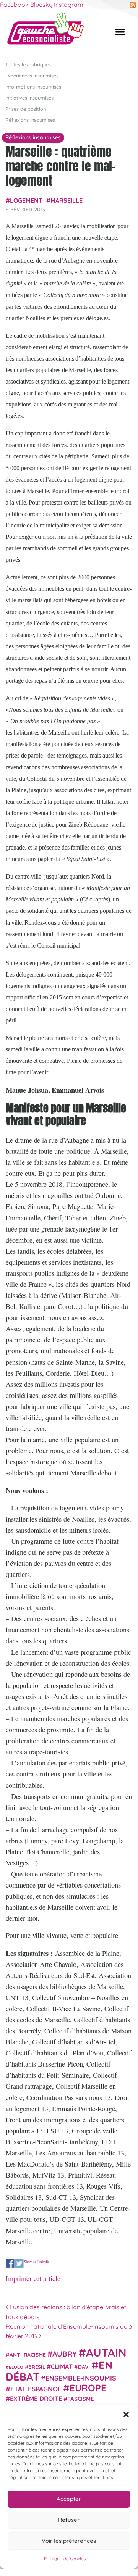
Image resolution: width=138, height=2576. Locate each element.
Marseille (67, 200)
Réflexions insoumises (30, 120)
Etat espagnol (36, 2389)
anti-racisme (28, 2354)
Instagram (69, 5)
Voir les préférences (69, 2541)
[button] (126, 2415)
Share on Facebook (10, 2263)
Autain (106, 2352)
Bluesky (41, 5)
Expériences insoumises (32, 76)
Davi (84, 2367)
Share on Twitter (19, 2263)
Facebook (14, 5)
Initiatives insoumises (29, 98)
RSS (133, 5)
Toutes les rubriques (28, 64)
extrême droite (36, 2399)
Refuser (69, 2520)
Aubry (65, 2354)
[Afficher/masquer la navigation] (120, 32)
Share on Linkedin (37, 2262)
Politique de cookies (65, 2559)
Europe (88, 2388)
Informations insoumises (33, 87)
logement (26, 200)
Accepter (69, 2499)
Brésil (37, 2367)
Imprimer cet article (33, 2278)
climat (62, 2366)
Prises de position (26, 109)
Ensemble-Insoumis (81, 2378)
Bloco (16, 2367)
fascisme (81, 2399)
